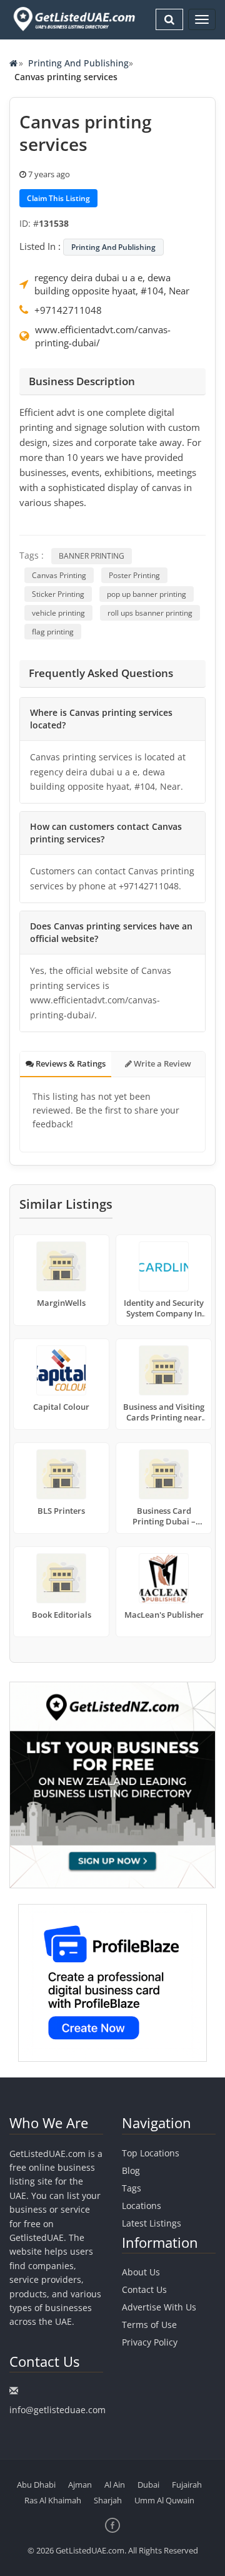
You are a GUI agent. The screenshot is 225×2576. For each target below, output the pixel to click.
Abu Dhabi (36, 2485)
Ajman (80, 2485)
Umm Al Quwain (164, 2500)
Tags (132, 2188)
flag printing (53, 632)
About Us (141, 2272)
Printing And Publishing (78, 63)
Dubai (148, 2485)
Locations (142, 2206)
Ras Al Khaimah (53, 2500)
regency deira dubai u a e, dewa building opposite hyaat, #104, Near (112, 284)
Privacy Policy (150, 2342)
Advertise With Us (159, 2307)
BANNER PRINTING (92, 556)
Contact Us (144, 2289)
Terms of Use (149, 2325)
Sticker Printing (58, 594)
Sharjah (108, 2500)
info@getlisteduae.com (57, 2410)
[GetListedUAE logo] (73, 19)
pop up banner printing (147, 594)
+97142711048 (68, 310)
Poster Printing (134, 575)
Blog (131, 2170)
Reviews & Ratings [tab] (70, 1063)
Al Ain (115, 2485)
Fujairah (187, 2485)
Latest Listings (152, 2223)
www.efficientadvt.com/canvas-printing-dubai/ (103, 336)
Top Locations (151, 2153)
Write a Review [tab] (162, 1063)
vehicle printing (58, 613)
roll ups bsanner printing (150, 613)
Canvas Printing (59, 575)
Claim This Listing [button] (58, 198)
